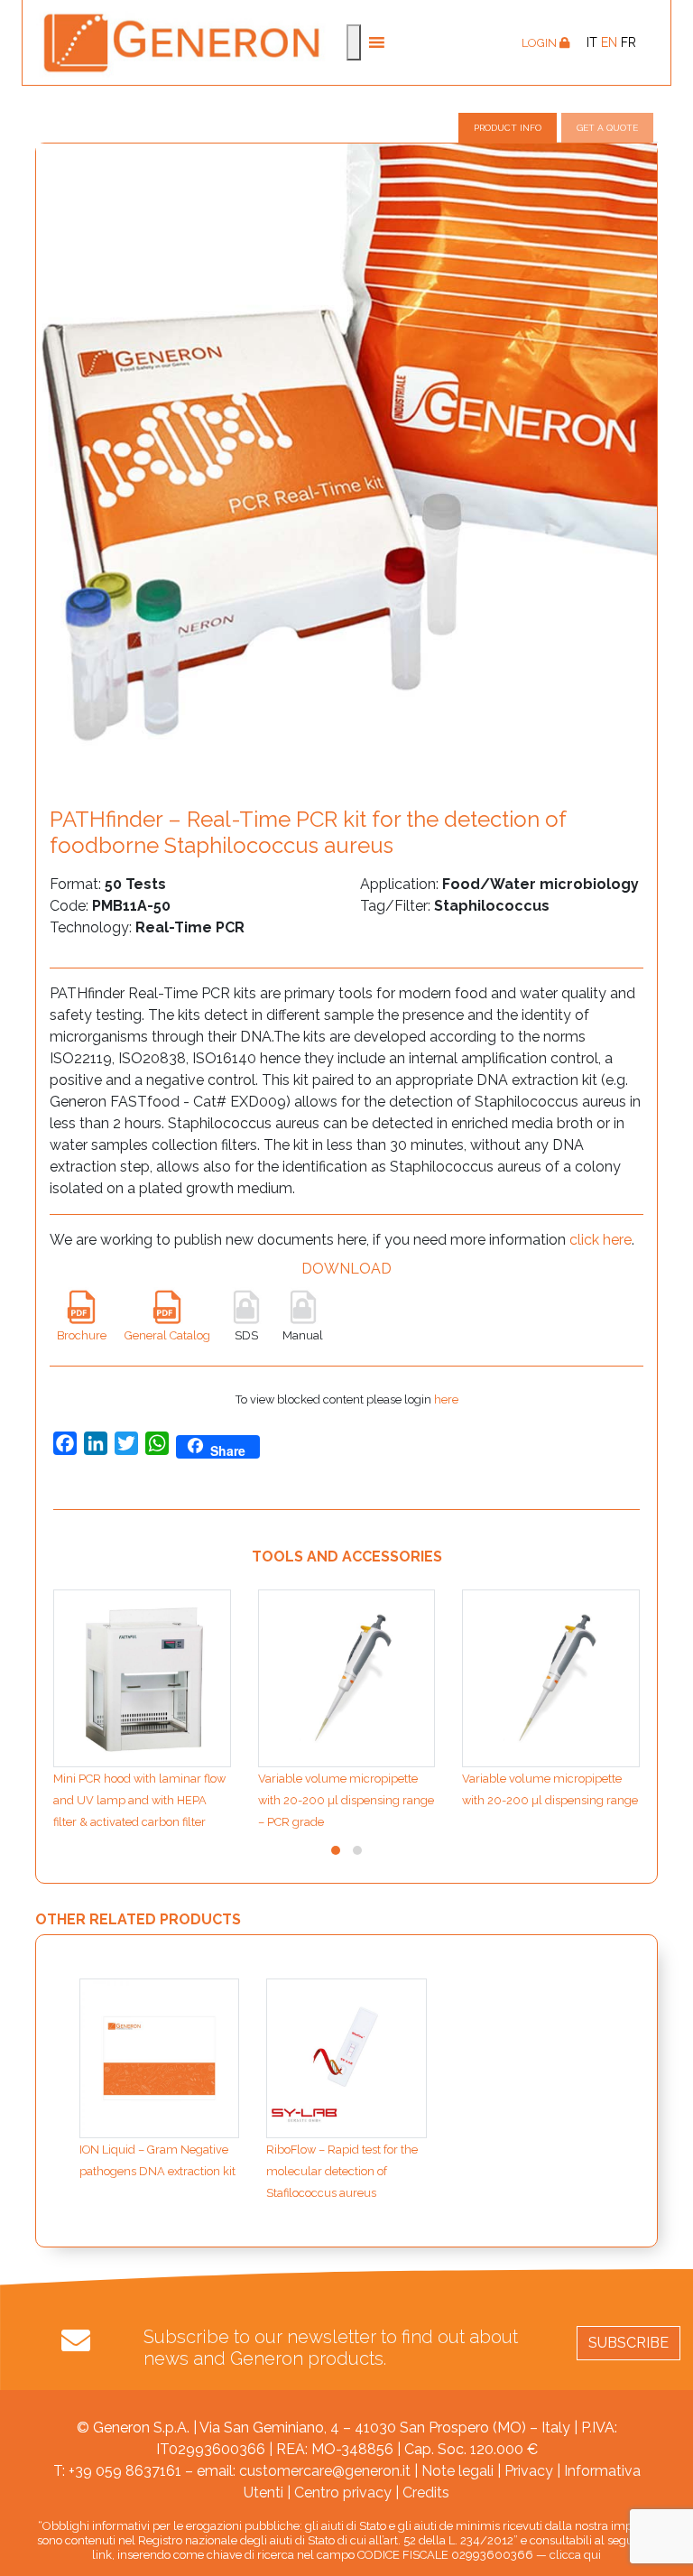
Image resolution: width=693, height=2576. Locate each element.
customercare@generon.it (325, 2471)
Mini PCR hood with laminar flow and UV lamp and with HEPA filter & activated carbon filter (139, 1800)
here (446, 1399)
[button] (336, 1850)
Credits (426, 2493)
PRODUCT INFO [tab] (508, 128)
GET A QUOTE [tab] (607, 128)
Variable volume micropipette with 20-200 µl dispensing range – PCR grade (346, 1800)
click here (601, 1240)
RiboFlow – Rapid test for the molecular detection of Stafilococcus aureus (342, 2171)
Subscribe (628, 2343)
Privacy (529, 2471)
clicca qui (575, 2555)
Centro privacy (343, 2493)
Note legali (457, 2471)
